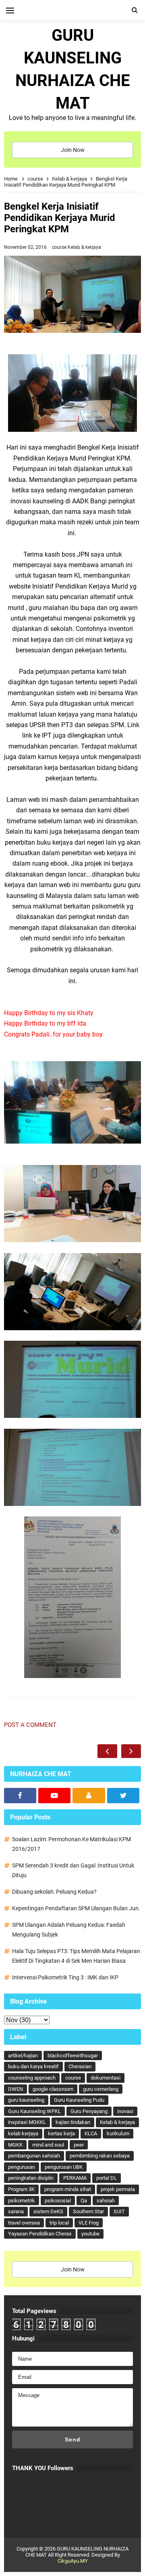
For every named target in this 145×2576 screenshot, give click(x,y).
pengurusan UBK (64, 2167)
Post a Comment (30, 1725)
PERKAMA (75, 2178)
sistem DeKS (48, 2211)
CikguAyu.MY (73, 2561)
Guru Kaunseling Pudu (79, 2100)
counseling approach (32, 2078)
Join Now (73, 150)
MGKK (15, 2145)
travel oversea (24, 2223)
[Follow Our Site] (89, 1796)
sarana (16, 2211)
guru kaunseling (26, 2100)
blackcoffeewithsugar (73, 2056)
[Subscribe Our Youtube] (54, 1796)
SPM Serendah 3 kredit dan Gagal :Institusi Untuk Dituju (73, 1870)
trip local (59, 2223)
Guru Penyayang (89, 2111)
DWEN (16, 2089)
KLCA (91, 2133)
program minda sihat (68, 2189)
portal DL (107, 2178)
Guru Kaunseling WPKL (34, 2111)
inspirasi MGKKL (27, 2122)
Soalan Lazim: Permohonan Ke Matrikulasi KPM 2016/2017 (71, 1844)
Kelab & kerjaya (84, 247)
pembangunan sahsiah (34, 2156)
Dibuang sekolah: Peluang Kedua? (54, 1892)
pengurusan (22, 2167)
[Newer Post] (107, 1751)
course (60, 247)
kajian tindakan (73, 2122)
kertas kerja (61, 2133)
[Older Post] (131, 1751)
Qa (84, 2201)
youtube (90, 2234)
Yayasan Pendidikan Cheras (40, 2234)
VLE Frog (89, 2223)
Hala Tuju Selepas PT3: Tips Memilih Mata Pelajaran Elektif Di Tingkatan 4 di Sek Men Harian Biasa (76, 1956)
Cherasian (80, 2066)
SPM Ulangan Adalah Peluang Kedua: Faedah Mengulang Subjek (69, 1930)
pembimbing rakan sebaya (100, 2156)
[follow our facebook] (20, 1796)
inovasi (125, 2111)
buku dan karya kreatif (33, 2066)
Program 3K (21, 2189)
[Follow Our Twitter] (123, 1796)
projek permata (118, 2189)
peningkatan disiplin (31, 2178)
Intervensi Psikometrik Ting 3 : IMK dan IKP (65, 1977)
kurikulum (118, 2133)
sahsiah (106, 2201)
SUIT (119, 2211)
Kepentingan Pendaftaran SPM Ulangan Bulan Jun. (76, 1908)
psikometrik (22, 2201)
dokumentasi (106, 2078)
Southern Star (88, 2211)
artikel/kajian (23, 2056)
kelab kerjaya (23, 2133)
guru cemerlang (101, 2089)
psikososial (58, 2201)
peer (79, 2145)
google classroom (53, 2089)
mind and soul (48, 2145)
